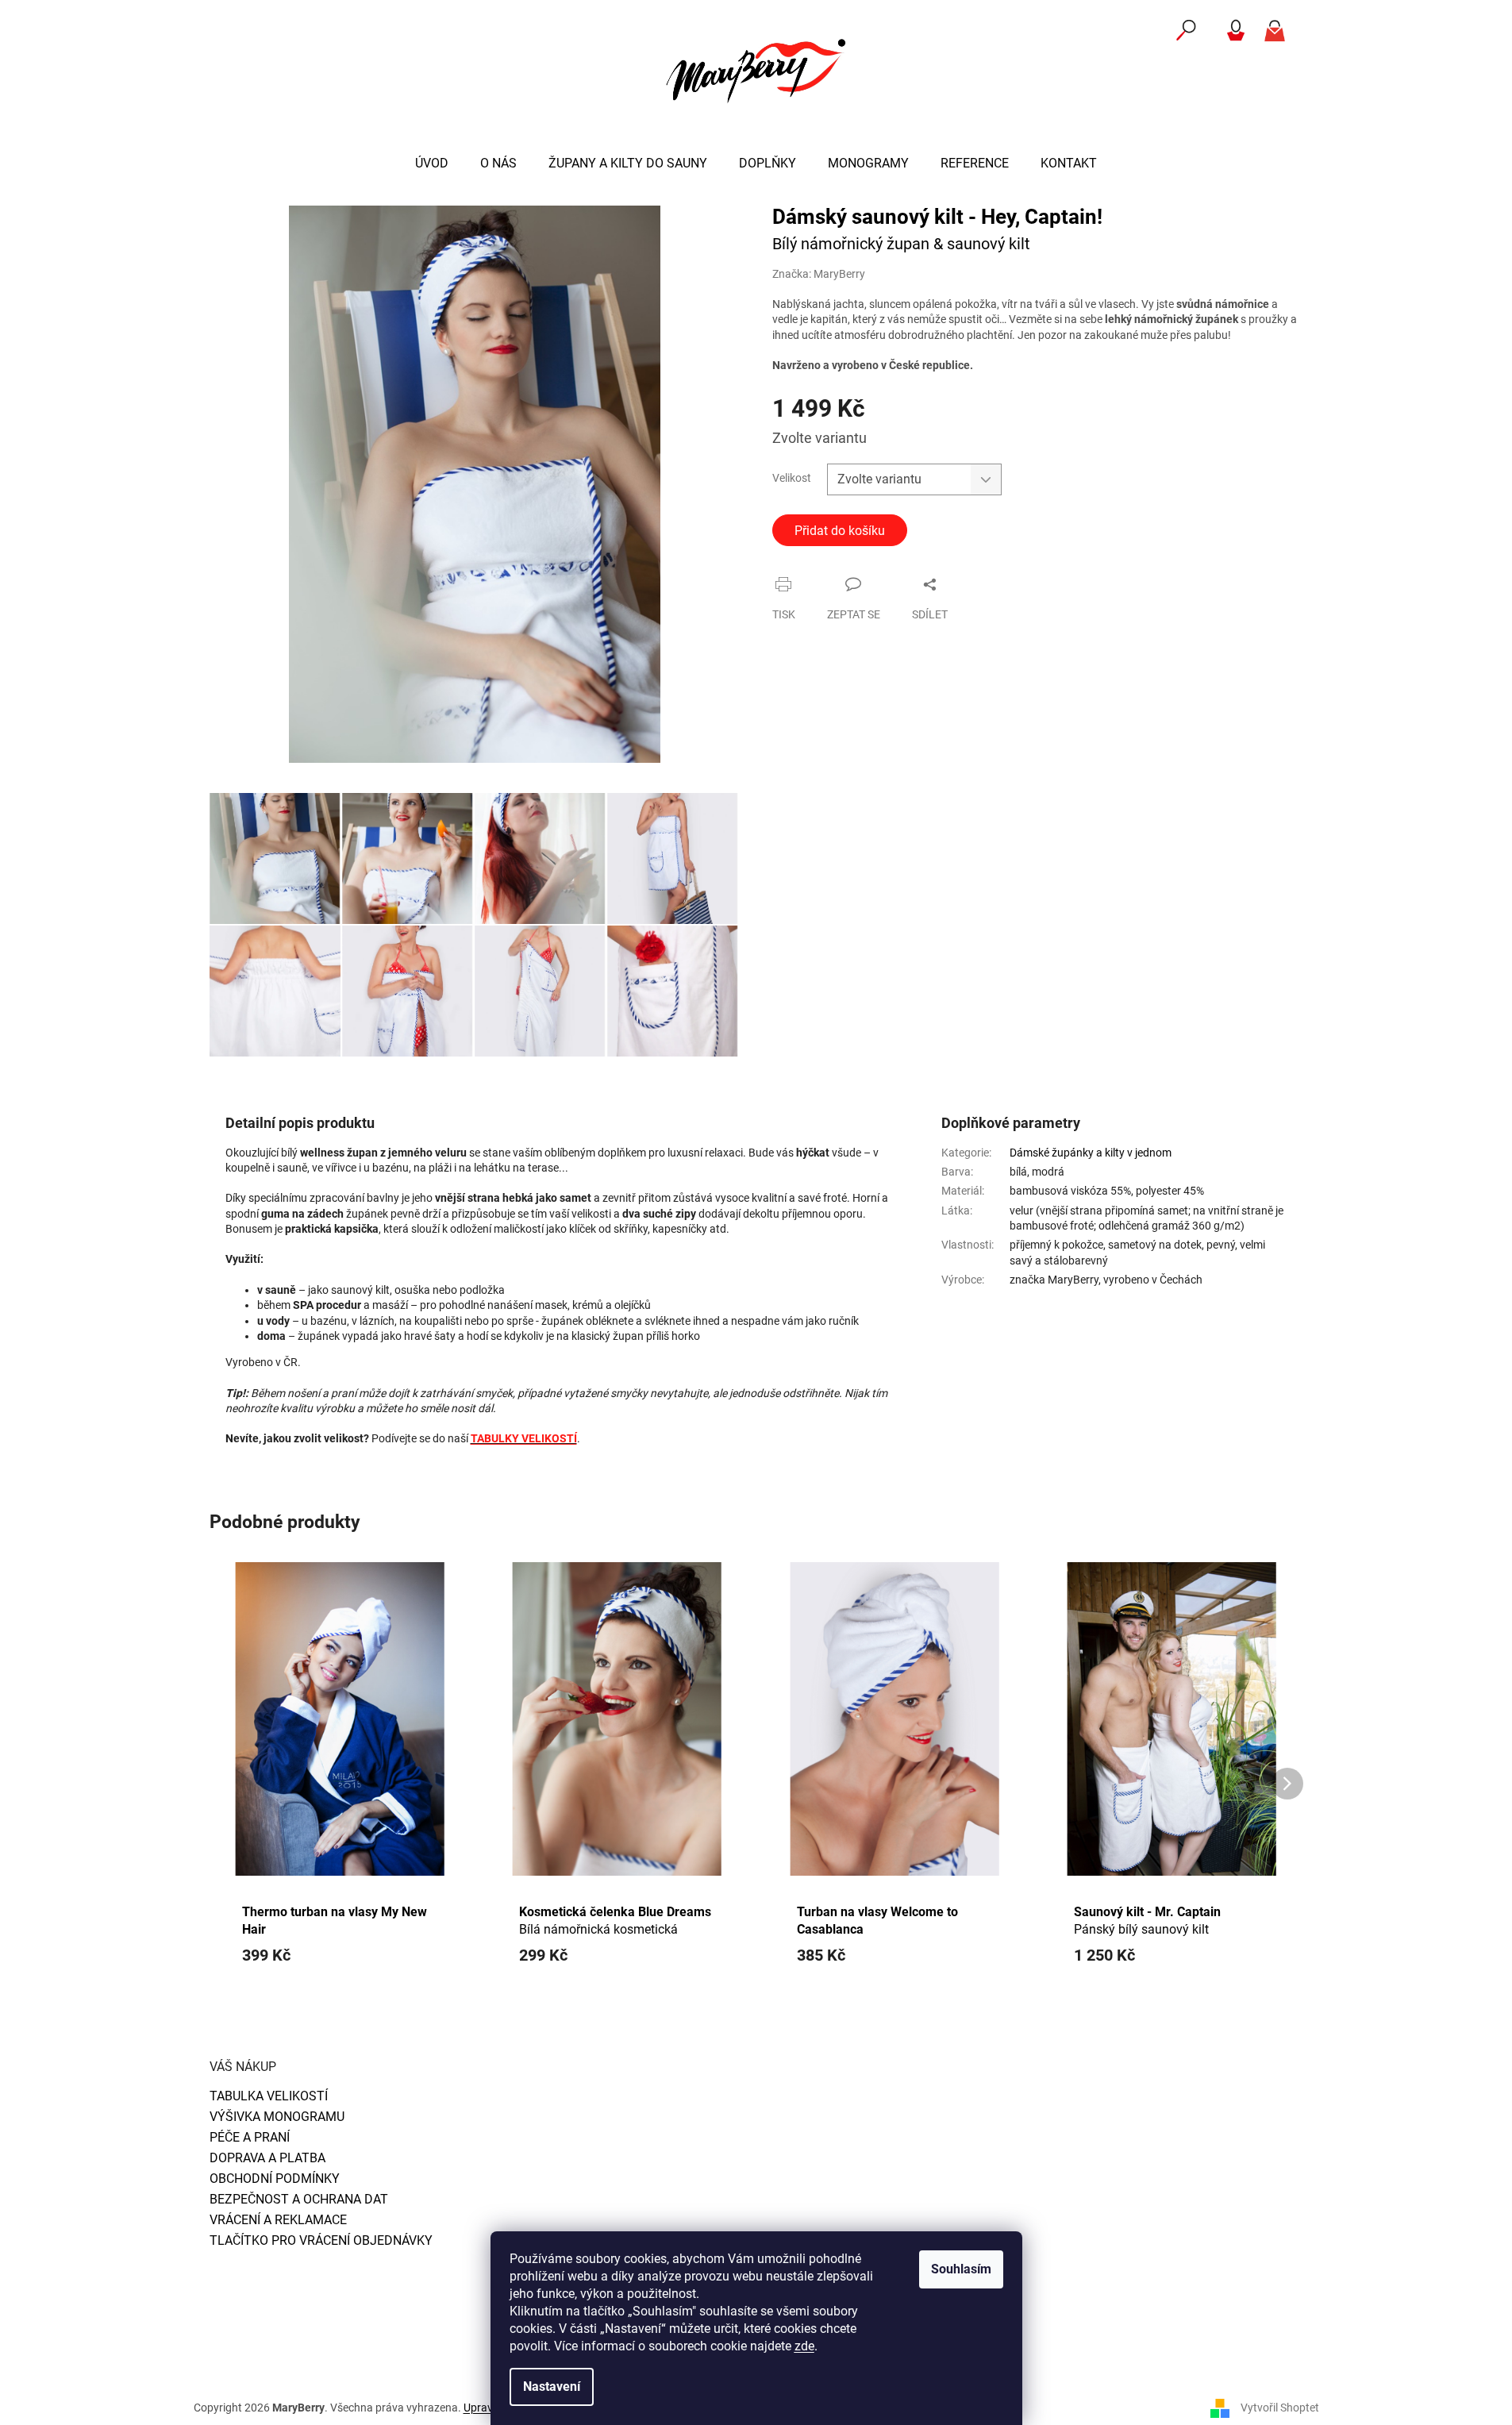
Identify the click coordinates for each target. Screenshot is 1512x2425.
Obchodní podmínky (275, 2179)
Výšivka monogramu (277, 2117)
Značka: (819, 274)
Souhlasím (961, 2269)
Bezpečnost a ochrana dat (299, 2199)
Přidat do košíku (840, 531)
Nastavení (552, 2387)
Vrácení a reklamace (278, 2220)
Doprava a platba (267, 2158)
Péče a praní (250, 2137)
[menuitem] (432, 164)
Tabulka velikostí (269, 2096)
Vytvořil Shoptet (1280, 2408)
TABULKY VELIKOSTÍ (524, 1438)
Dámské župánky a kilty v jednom (1091, 1153)
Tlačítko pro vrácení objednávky (321, 2240)
